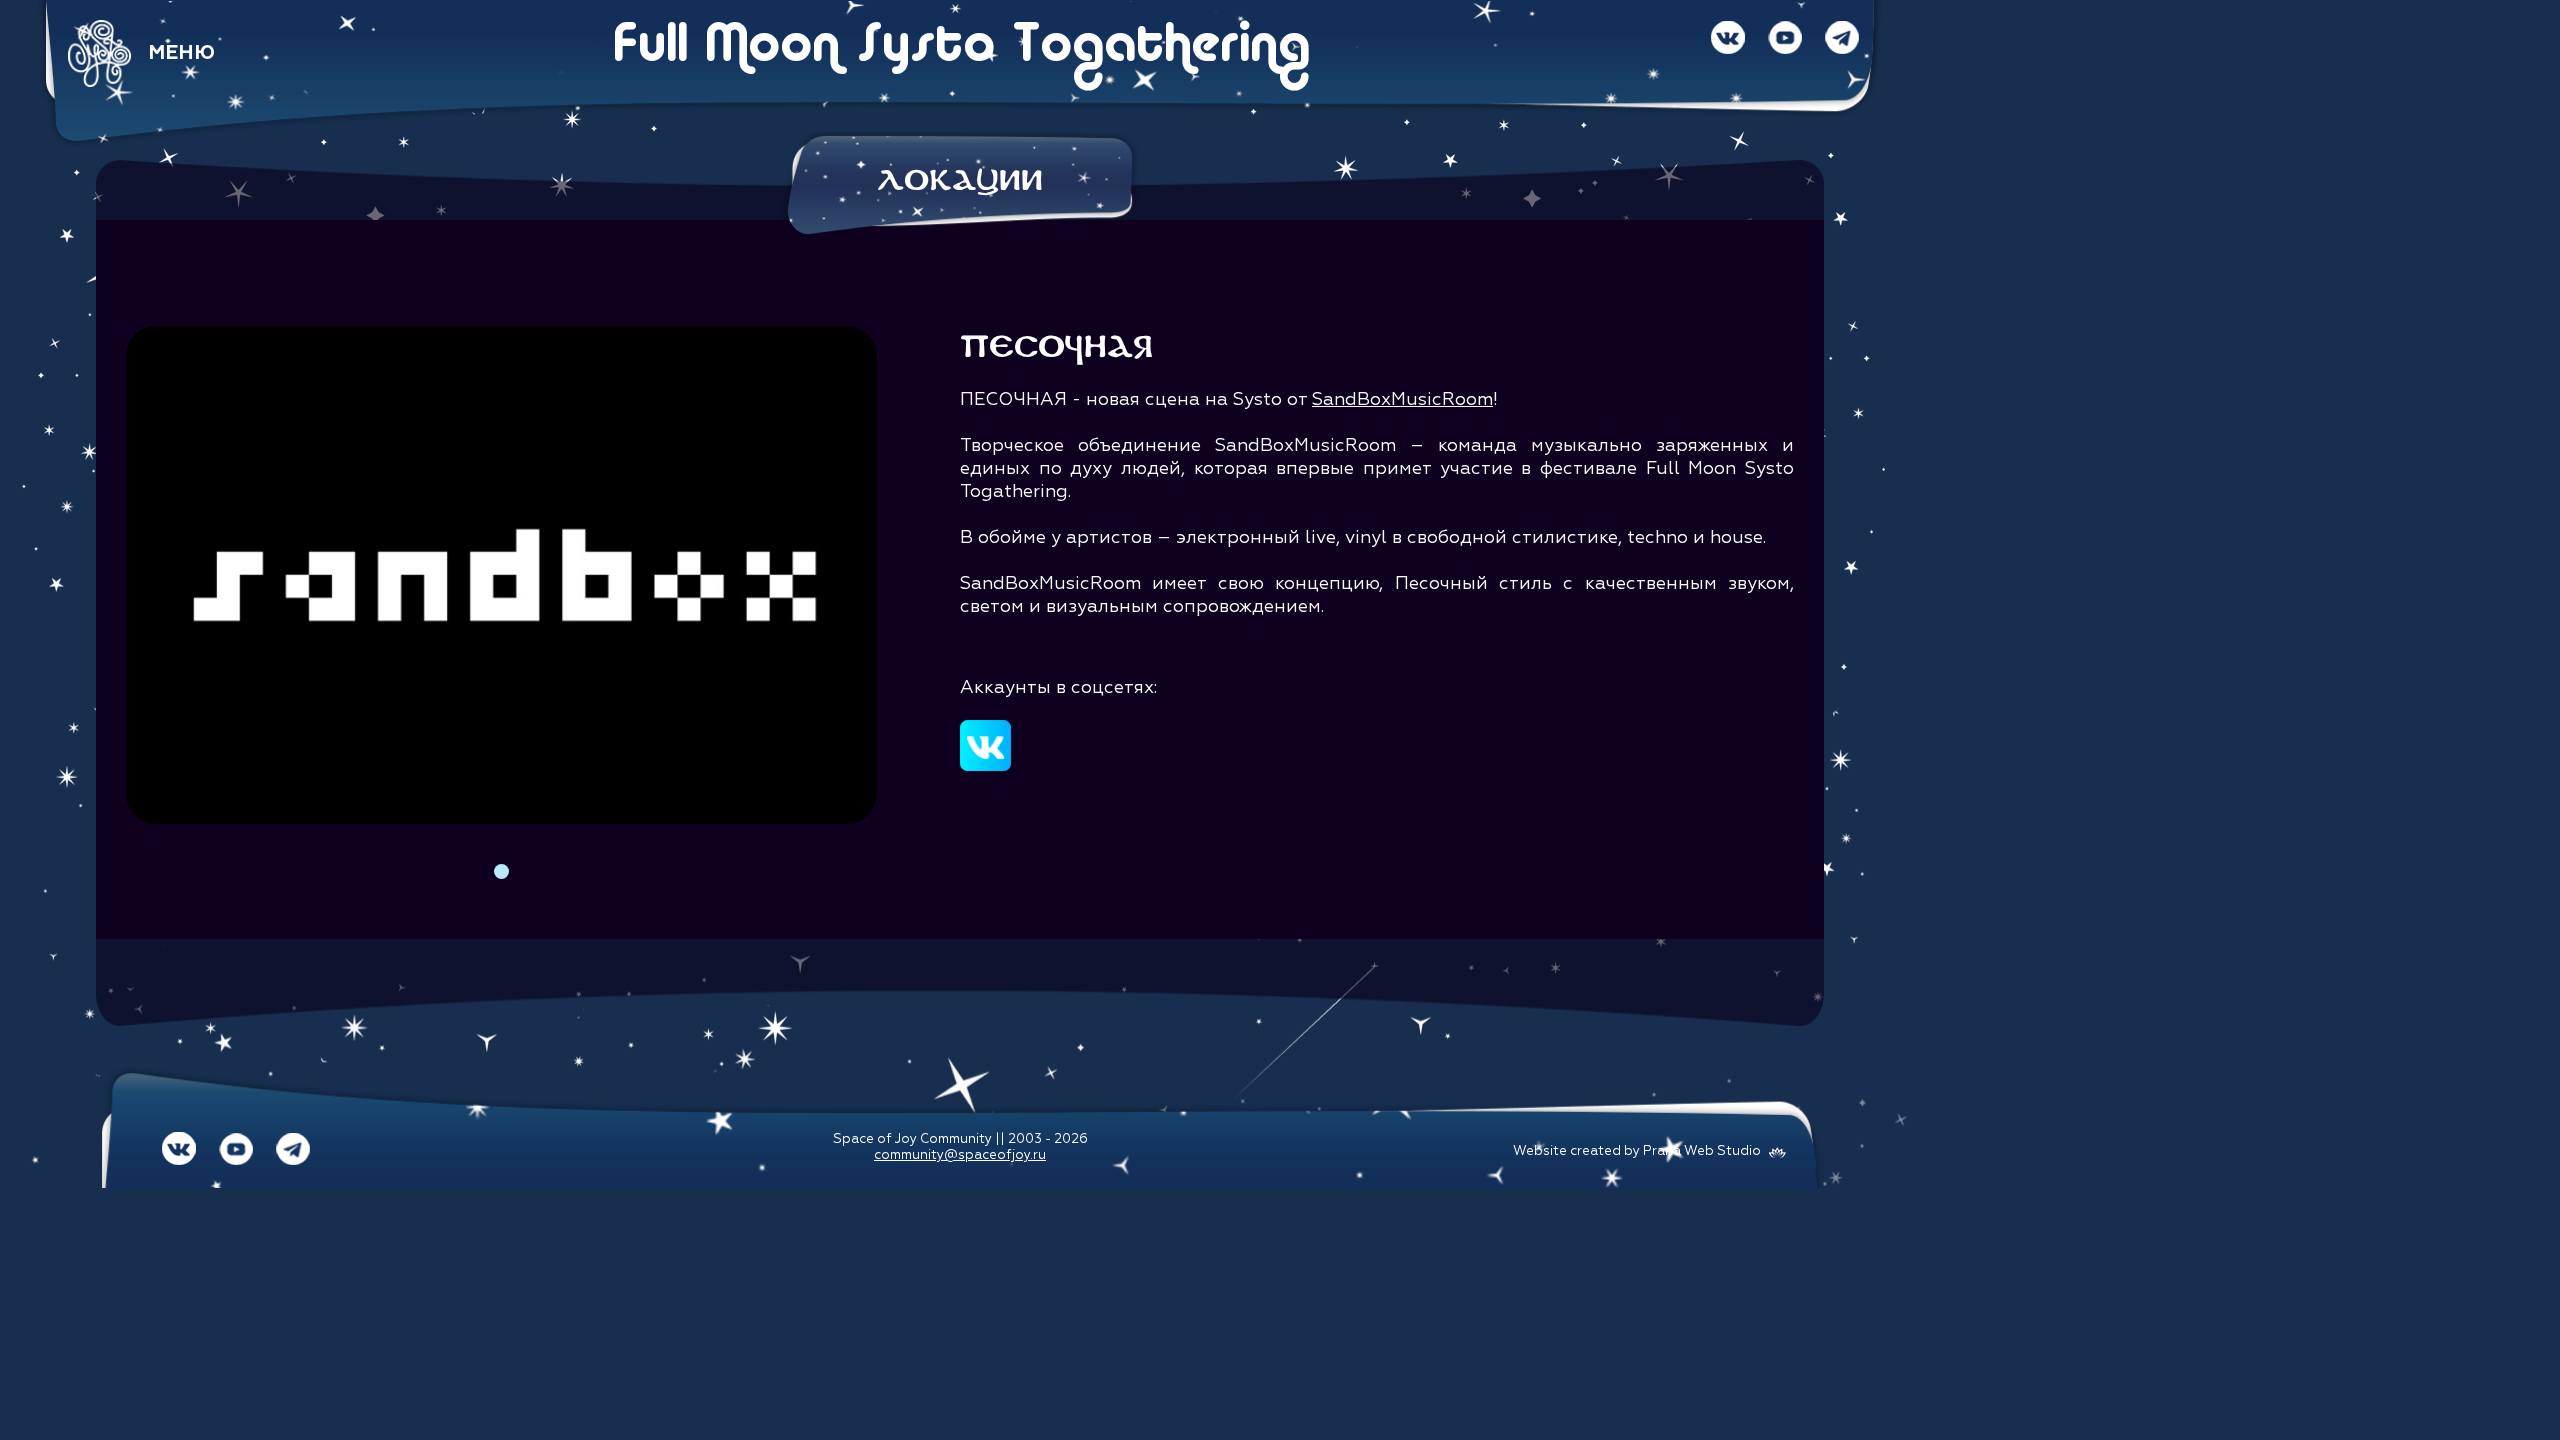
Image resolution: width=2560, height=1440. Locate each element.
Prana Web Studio (1702, 1151)
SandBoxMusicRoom (1402, 400)
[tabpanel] (501, 575)
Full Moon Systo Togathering (960, 47)
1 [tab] (501, 871)
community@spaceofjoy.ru (960, 1155)
